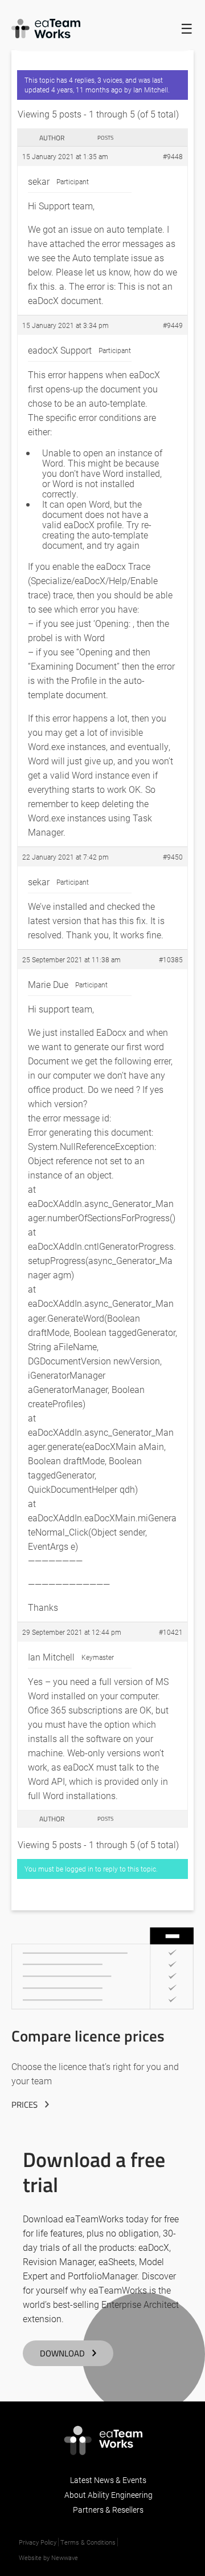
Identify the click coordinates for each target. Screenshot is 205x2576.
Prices (24, 2105)
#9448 (173, 156)
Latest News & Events (108, 2480)
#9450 (173, 857)
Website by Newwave (48, 2557)
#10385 (171, 959)
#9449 (173, 325)
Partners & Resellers (108, 2510)
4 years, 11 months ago (87, 90)
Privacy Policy (38, 2542)
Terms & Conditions (88, 2542)
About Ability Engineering (108, 2495)
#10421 (171, 1632)
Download (62, 2353)
